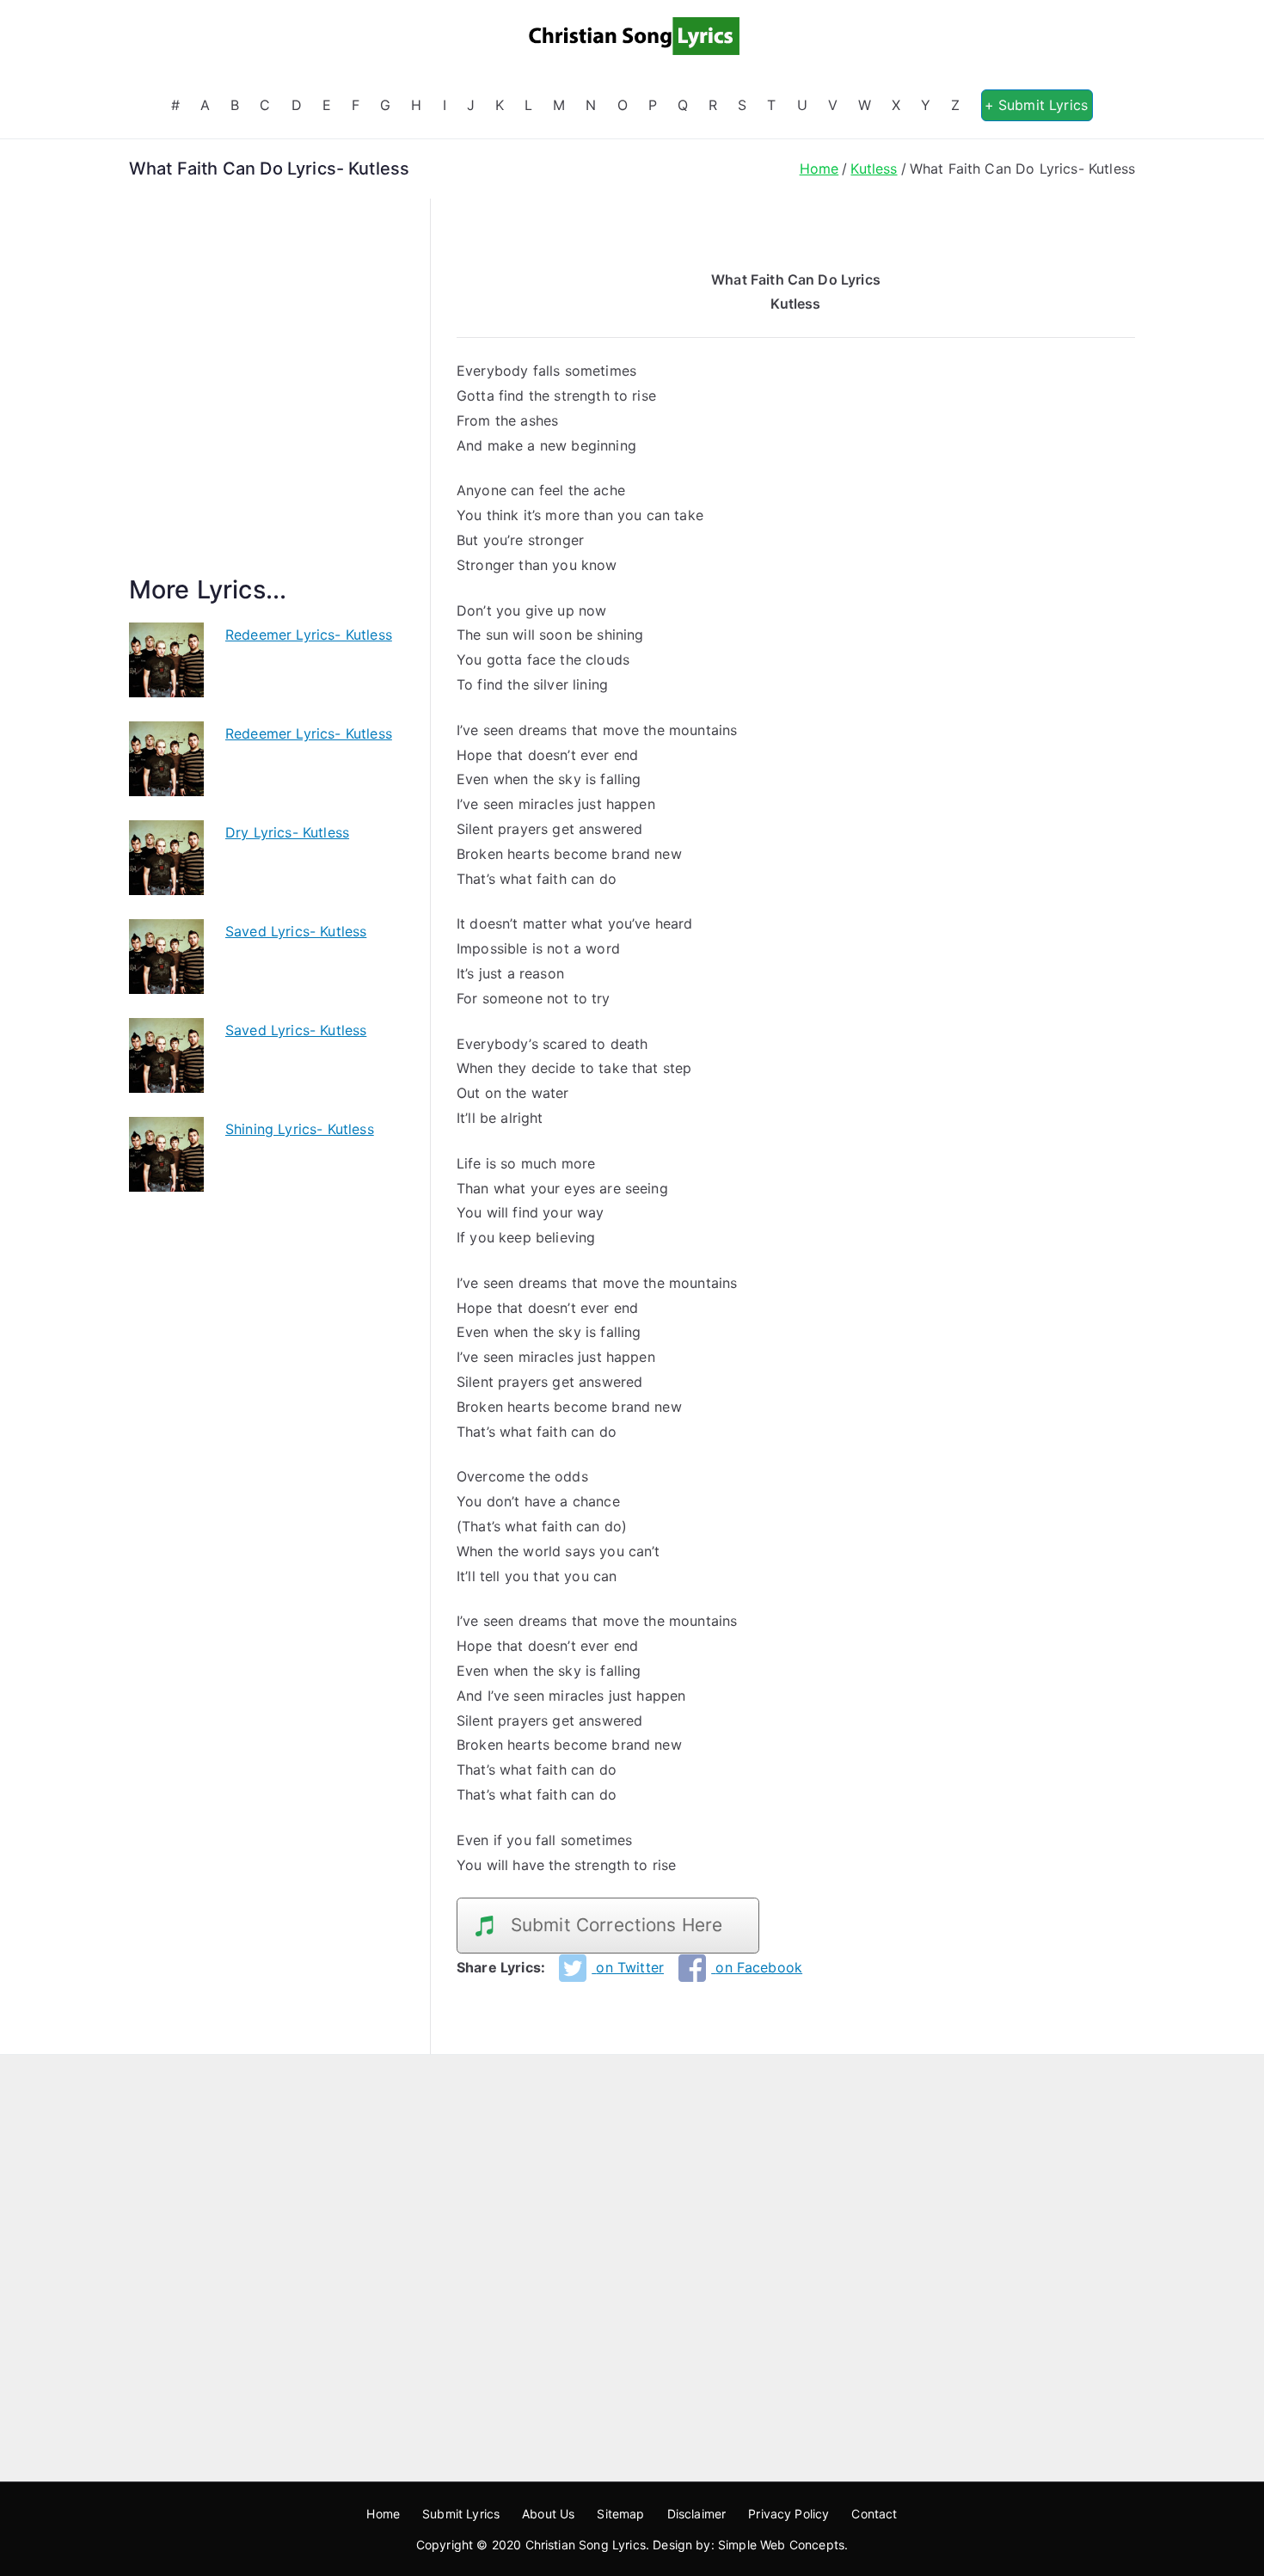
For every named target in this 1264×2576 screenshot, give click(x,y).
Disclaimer (697, 2514)
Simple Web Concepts (781, 2545)
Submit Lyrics (461, 2514)
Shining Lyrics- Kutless (300, 1129)
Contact (874, 2514)
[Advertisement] (267, 407)
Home (383, 2514)
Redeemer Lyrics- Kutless (309, 635)
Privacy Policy (788, 2514)
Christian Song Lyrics (586, 2545)
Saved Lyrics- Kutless (296, 931)
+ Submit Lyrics (1036, 105)
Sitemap (620, 2514)
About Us (548, 2514)
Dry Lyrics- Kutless (287, 832)
